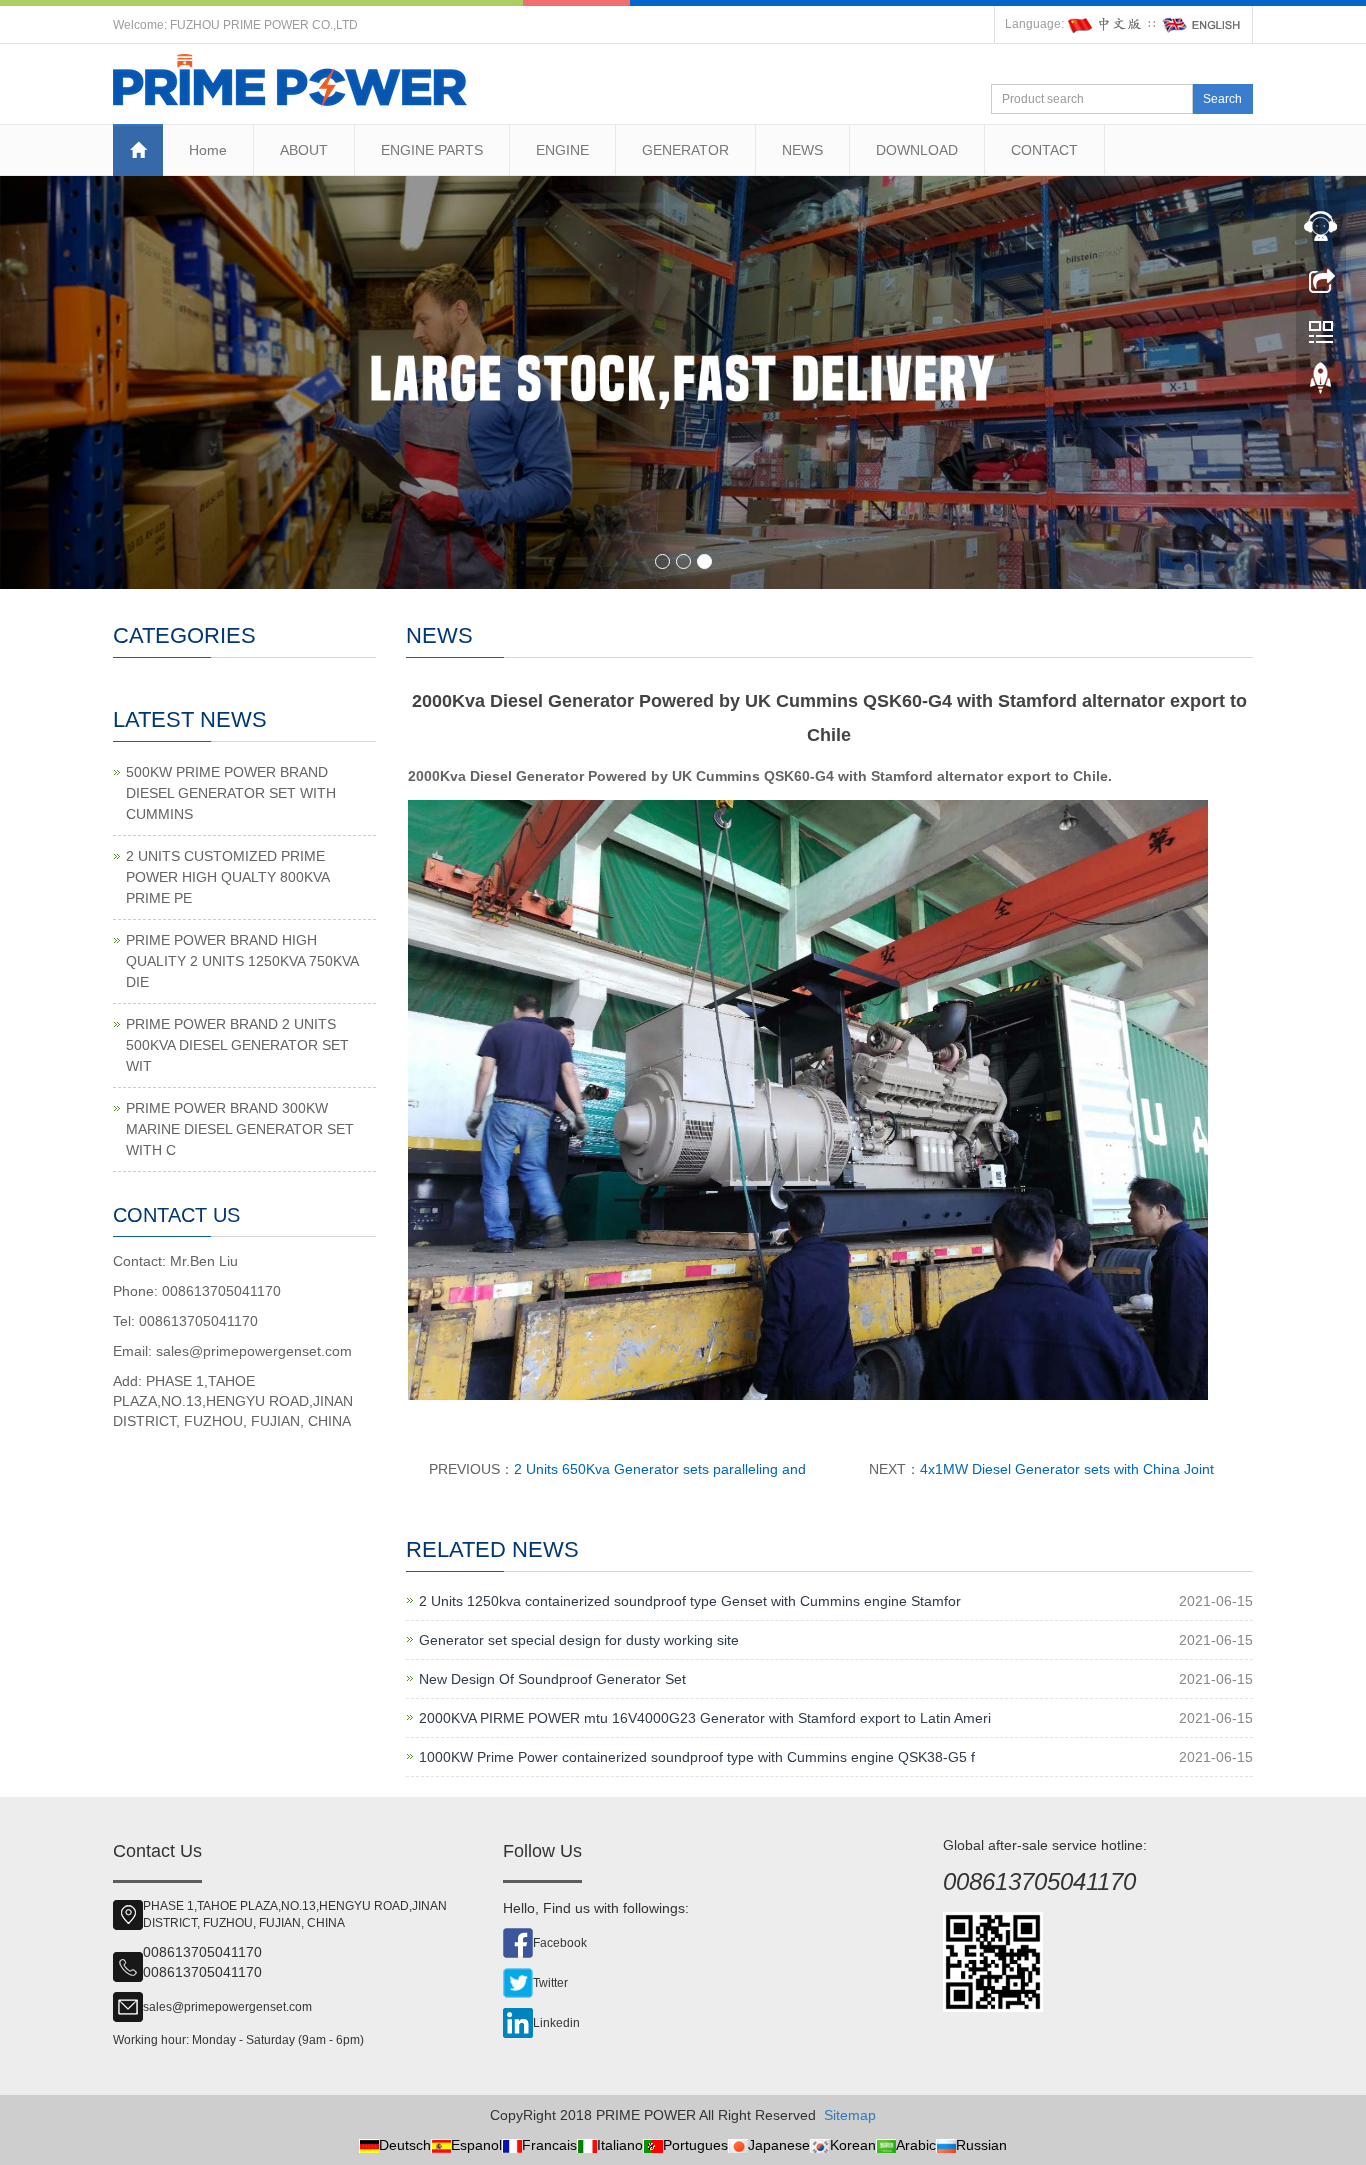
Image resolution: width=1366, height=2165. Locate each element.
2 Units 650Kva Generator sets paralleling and (660, 1469)
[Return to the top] (1321, 383)
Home (208, 150)
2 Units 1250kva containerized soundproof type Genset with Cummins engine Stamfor (690, 1601)
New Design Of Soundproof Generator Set (552, 1679)
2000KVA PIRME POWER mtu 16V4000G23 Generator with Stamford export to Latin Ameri (705, 1718)
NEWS (802, 150)
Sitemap (850, 2115)
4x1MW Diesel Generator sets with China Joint (1067, 1469)
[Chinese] (1106, 24)
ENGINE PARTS (432, 150)
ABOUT (304, 150)
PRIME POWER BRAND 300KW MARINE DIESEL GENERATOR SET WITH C (240, 1129)
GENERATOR (685, 150)
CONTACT (1044, 150)
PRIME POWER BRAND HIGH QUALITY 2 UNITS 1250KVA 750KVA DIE (242, 961)
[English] (1202, 24)
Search (1222, 99)
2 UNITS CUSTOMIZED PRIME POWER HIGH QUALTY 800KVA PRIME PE (227, 877)
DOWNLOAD (917, 150)
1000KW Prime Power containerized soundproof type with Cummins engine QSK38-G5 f (697, 1757)
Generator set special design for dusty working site (579, 1640)
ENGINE (562, 150)
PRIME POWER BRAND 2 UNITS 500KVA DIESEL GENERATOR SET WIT (237, 1045)
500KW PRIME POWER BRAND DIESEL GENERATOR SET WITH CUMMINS (231, 793)
